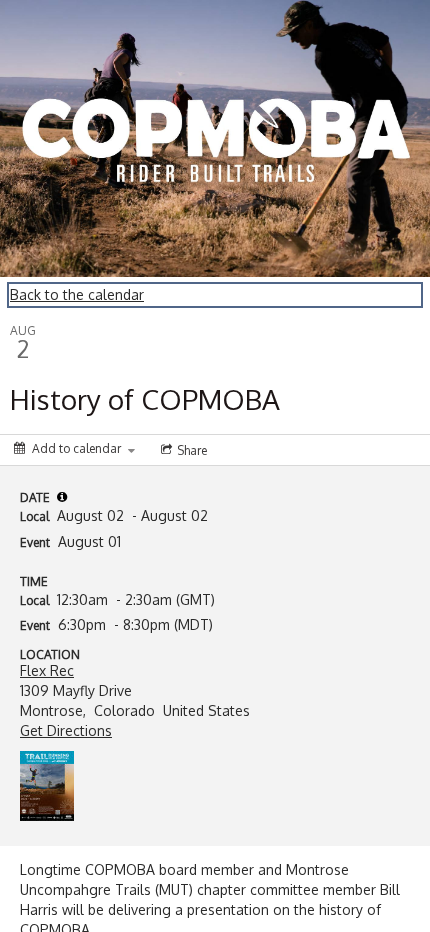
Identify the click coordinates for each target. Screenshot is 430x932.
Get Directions (66, 730)
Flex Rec (47, 670)
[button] (62, 497)
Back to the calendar (77, 294)
